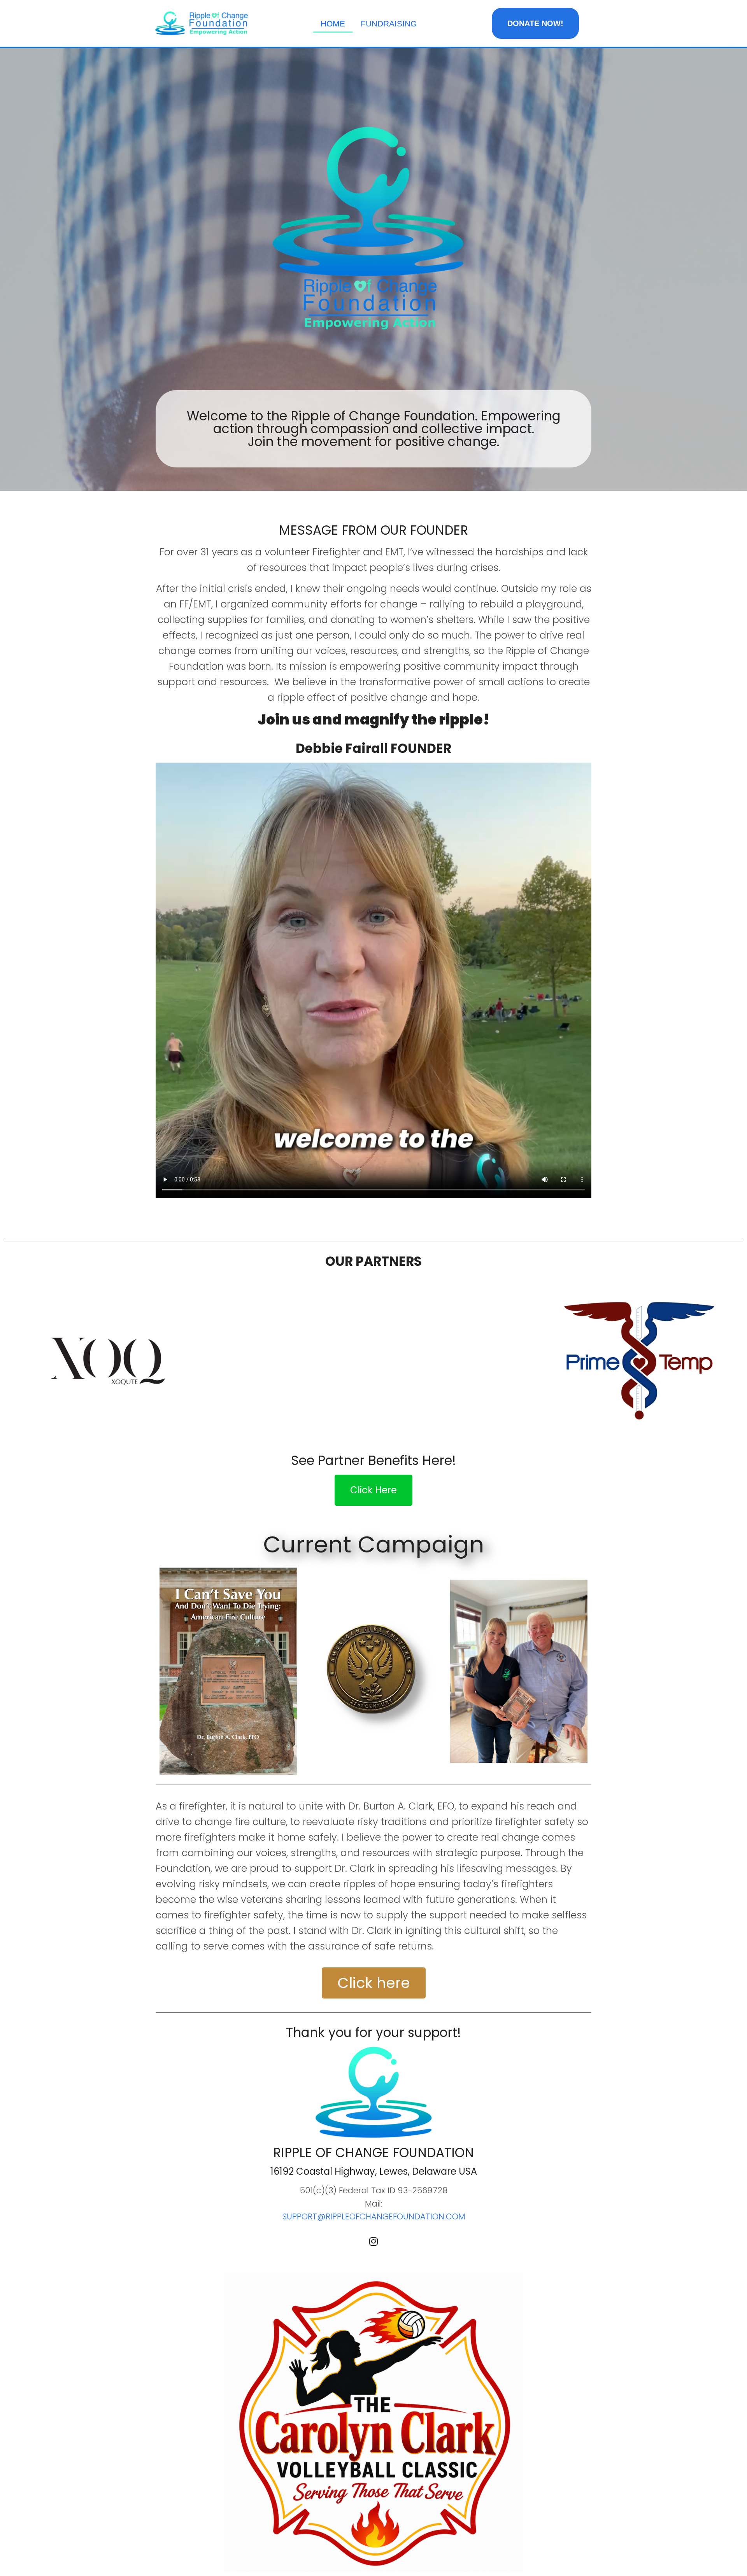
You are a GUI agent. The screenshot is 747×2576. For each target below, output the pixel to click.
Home (333, 24)
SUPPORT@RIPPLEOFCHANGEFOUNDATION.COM (374, 2216)
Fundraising (389, 24)
